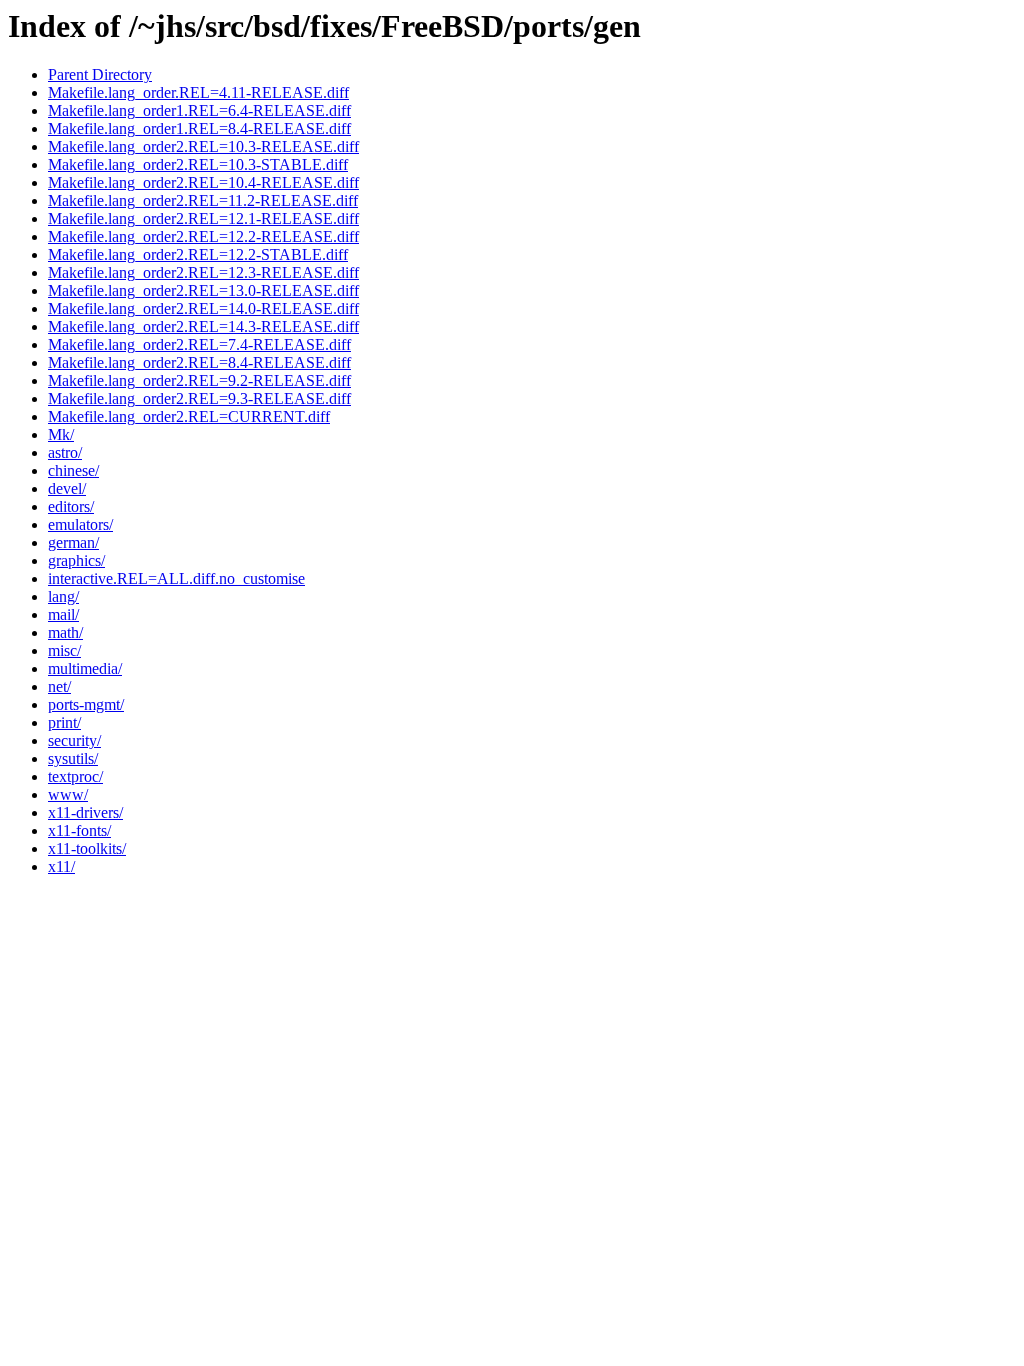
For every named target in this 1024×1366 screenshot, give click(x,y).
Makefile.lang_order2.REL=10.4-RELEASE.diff (203, 182)
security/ (74, 740)
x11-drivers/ (85, 812)
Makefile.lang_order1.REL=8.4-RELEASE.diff (199, 128)
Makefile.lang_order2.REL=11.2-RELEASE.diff (203, 200)
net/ (59, 686)
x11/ (61, 866)
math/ (65, 632)
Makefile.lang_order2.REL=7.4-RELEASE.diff (199, 344)
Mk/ (61, 434)
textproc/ (75, 776)
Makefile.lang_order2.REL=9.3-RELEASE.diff (199, 398)
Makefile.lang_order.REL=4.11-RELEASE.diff (198, 92)
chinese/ (73, 470)
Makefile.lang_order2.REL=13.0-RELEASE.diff (203, 290)
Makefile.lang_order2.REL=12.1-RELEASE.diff (203, 218)
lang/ (63, 596)
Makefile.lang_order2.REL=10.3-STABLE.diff (198, 164)
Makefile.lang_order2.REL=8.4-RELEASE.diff (199, 362)
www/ (68, 794)
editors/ (71, 506)
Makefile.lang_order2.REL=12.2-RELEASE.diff (203, 236)
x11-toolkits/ (87, 848)
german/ (73, 542)
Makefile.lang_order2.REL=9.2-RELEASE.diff (199, 380)
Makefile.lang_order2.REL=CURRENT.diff (189, 416)
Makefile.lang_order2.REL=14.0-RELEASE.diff (203, 308)
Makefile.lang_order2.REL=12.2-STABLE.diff (198, 254)
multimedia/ (85, 668)
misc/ (64, 650)
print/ (64, 722)
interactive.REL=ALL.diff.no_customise (176, 578)
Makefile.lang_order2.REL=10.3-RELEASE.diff (203, 146)
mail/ (63, 614)
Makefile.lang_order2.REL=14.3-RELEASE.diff (203, 326)
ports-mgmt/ (86, 704)
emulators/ (80, 524)
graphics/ (76, 560)
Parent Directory (100, 74)
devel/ (67, 488)
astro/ (65, 452)
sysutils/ (73, 758)
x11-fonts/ (79, 830)
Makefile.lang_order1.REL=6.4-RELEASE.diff (199, 110)
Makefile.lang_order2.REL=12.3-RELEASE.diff (203, 272)
